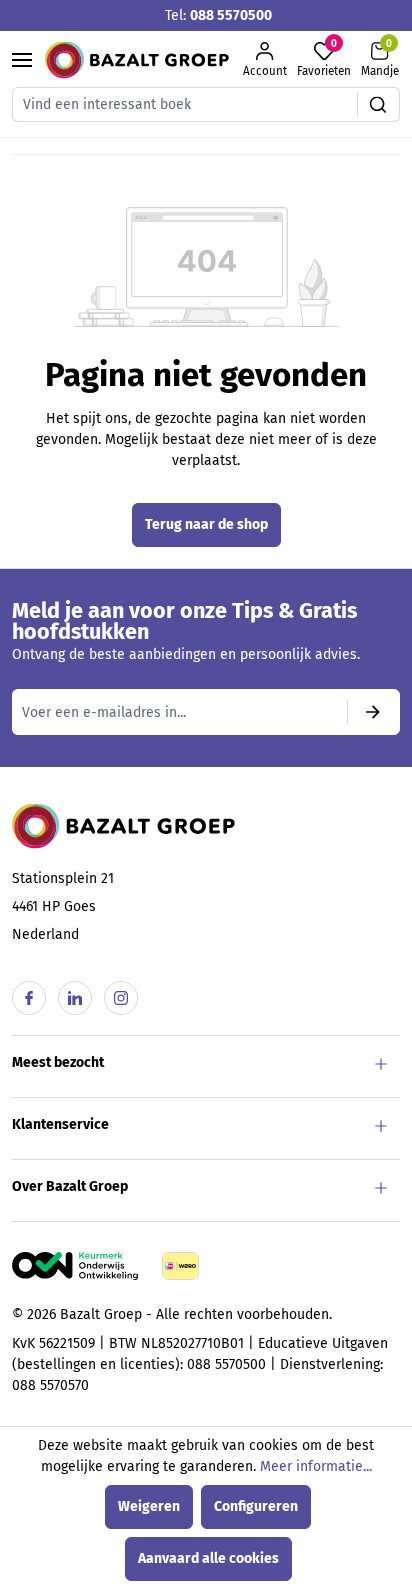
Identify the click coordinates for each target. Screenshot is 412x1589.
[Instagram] (121, 998)
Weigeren (149, 1506)
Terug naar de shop (206, 524)
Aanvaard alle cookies (208, 1558)
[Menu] (22, 60)
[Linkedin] (75, 998)
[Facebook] (29, 998)
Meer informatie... (316, 1466)
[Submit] (373, 712)
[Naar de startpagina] (137, 60)
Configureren (256, 1506)
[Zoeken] (378, 104)
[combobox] (185, 104)
